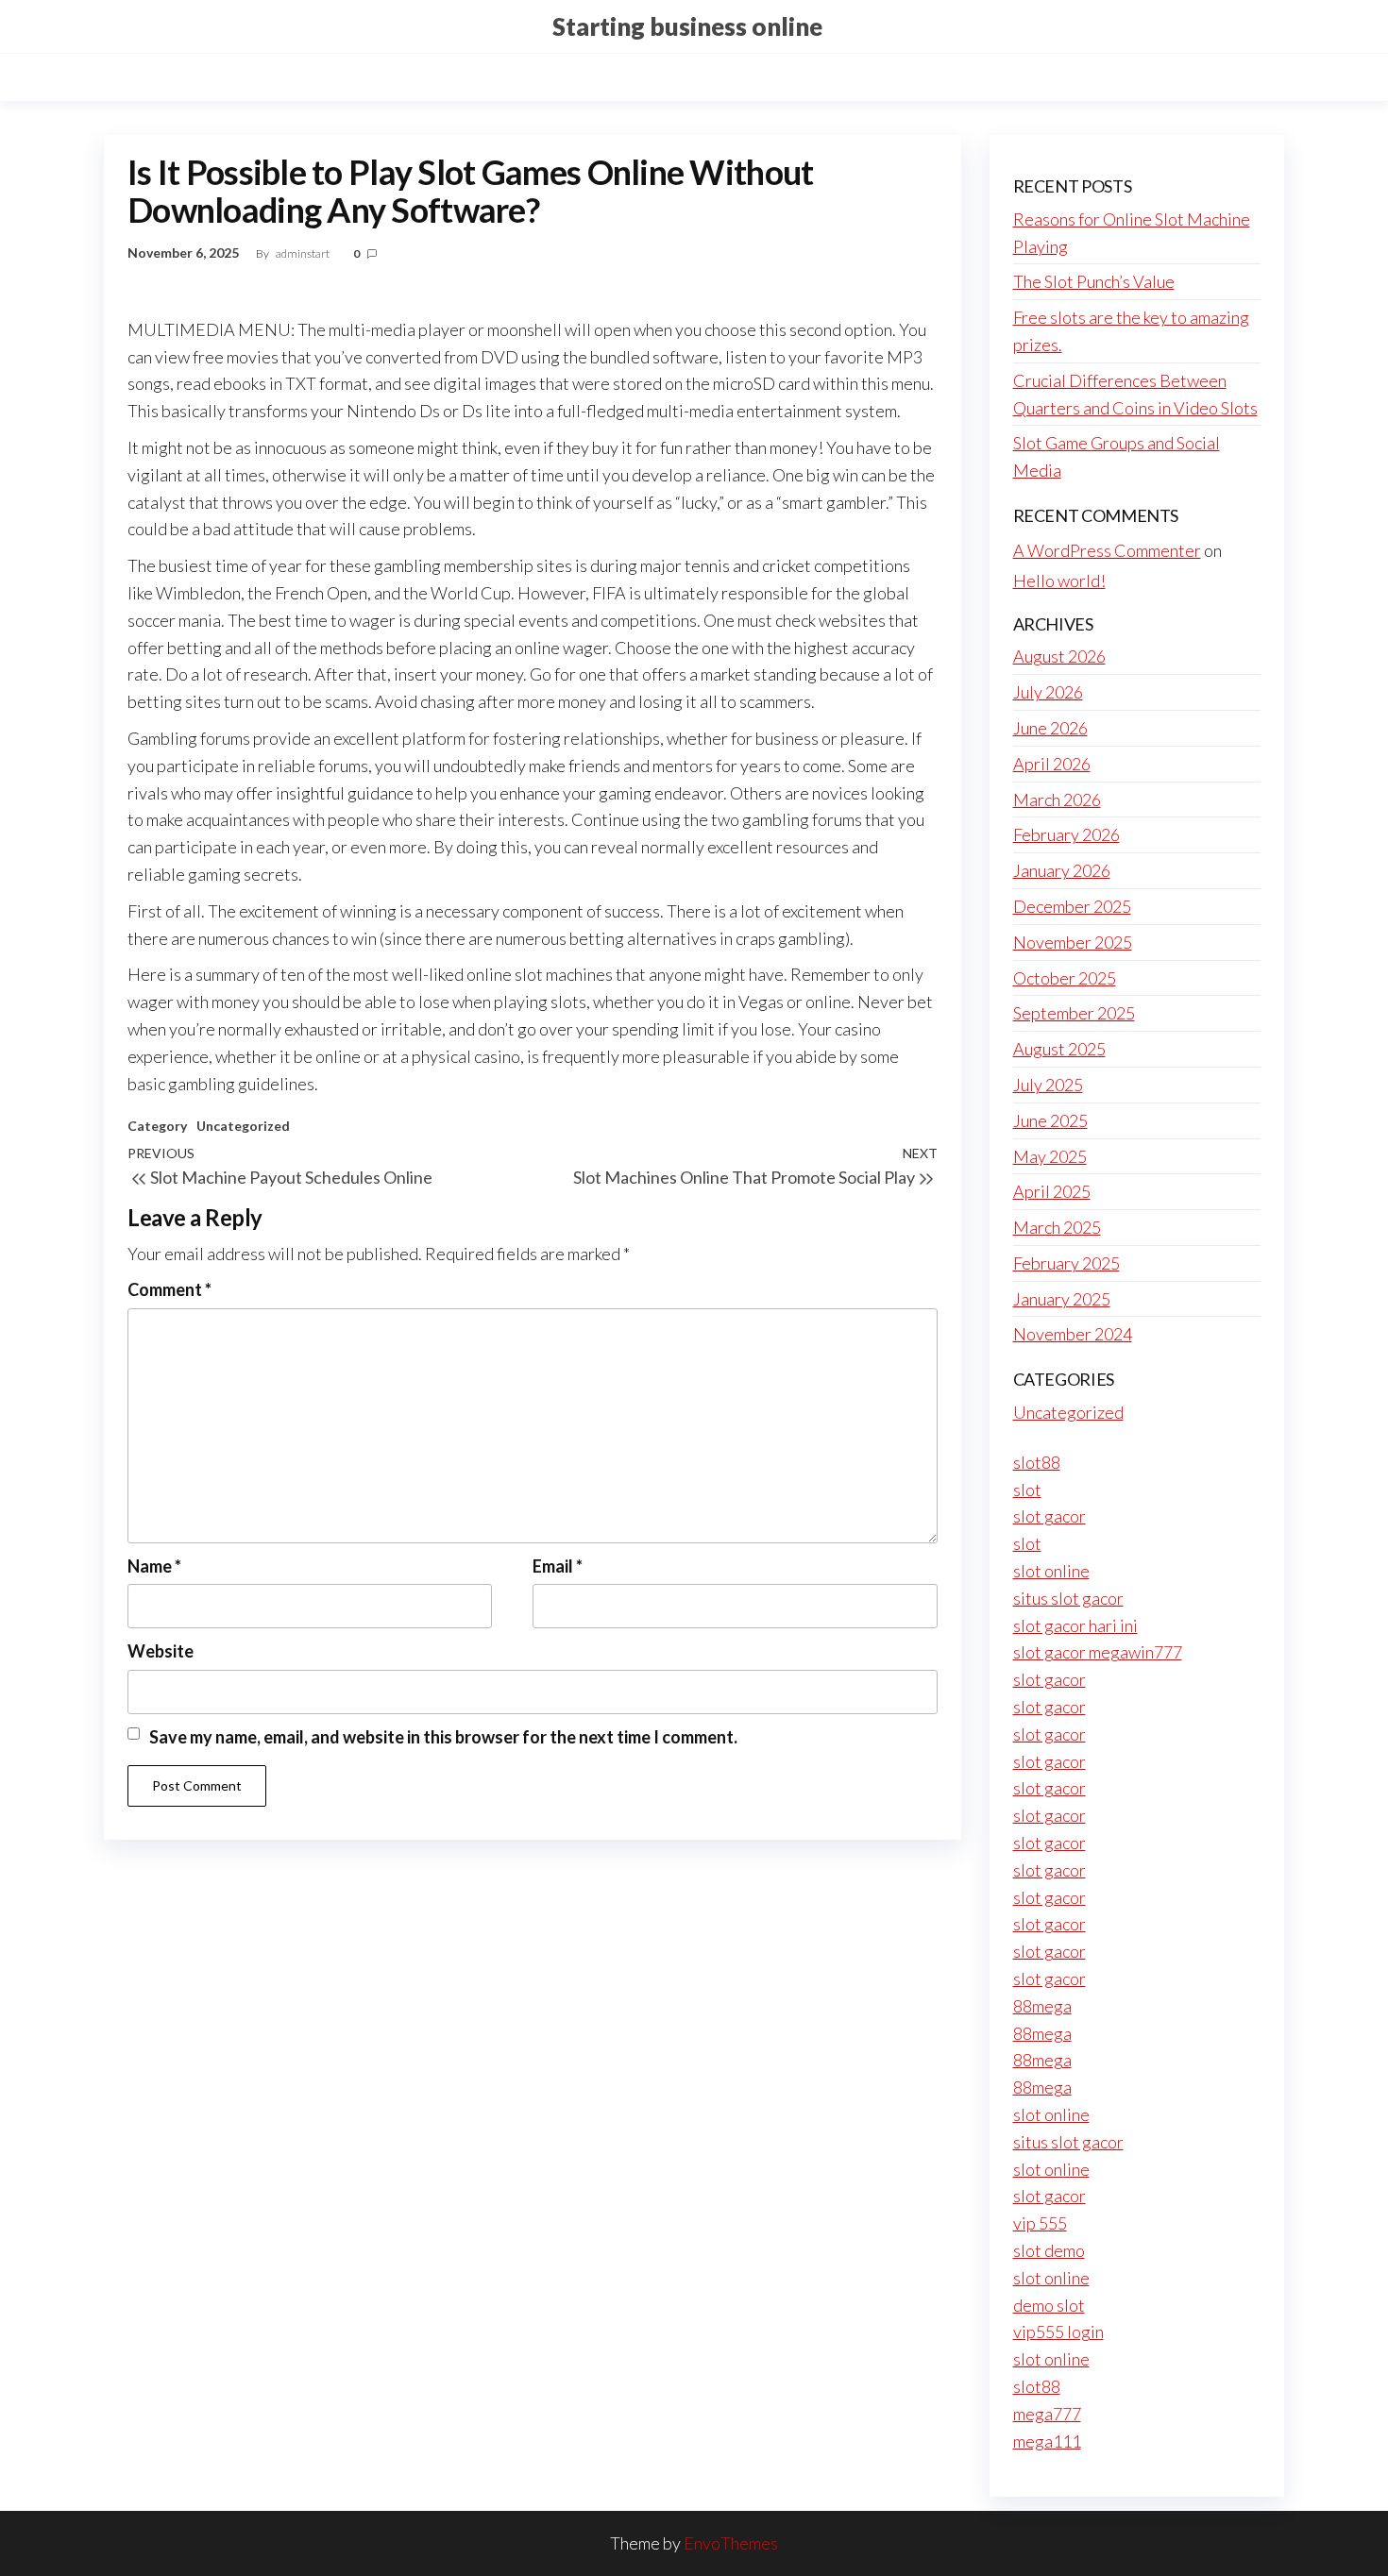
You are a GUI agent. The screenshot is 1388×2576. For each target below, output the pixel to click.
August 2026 (1059, 656)
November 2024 (1073, 1334)
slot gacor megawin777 (1098, 1652)
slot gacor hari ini (1075, 1625)
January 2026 (1062, 870)
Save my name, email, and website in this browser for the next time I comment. (443, 1737)
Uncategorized (243, 1126)
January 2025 (1062, 1299)
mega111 (1047, 2441)
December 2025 (1072, 906)
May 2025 (1050, 1156)
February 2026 (1066, 834)
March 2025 (1057, 1227)
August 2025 (1059, 1049)
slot (1027, 1490)
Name (154, 1566)
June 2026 (1050, 728)
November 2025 (1073, 942)
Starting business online (687, 26)
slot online (1051, 1571)
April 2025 (1052, 1191)
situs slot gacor (1068, 1598)
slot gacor (1049, 1516)
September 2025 (1074, 1013)
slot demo (1049, 2250)
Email (558, 1566)
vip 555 (1040, 2223)
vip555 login (1058, 2332)
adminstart (304, 253)
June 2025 (1050, 1120)
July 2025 (1048, 1085)
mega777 (1047, 2414)
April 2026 (1052, 764)
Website (161, 1651)
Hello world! (1059, 581)
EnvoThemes (731, 2543)
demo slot (1049, 2305)
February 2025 (1066, 1263)
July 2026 (1048, 692)
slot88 (1037, 1462)
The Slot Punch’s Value (1094, 281)
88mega (1042, 2006)
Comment (169, 1289)
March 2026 (1057, 800)
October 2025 (1065, 978)
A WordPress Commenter (1107, 550)
